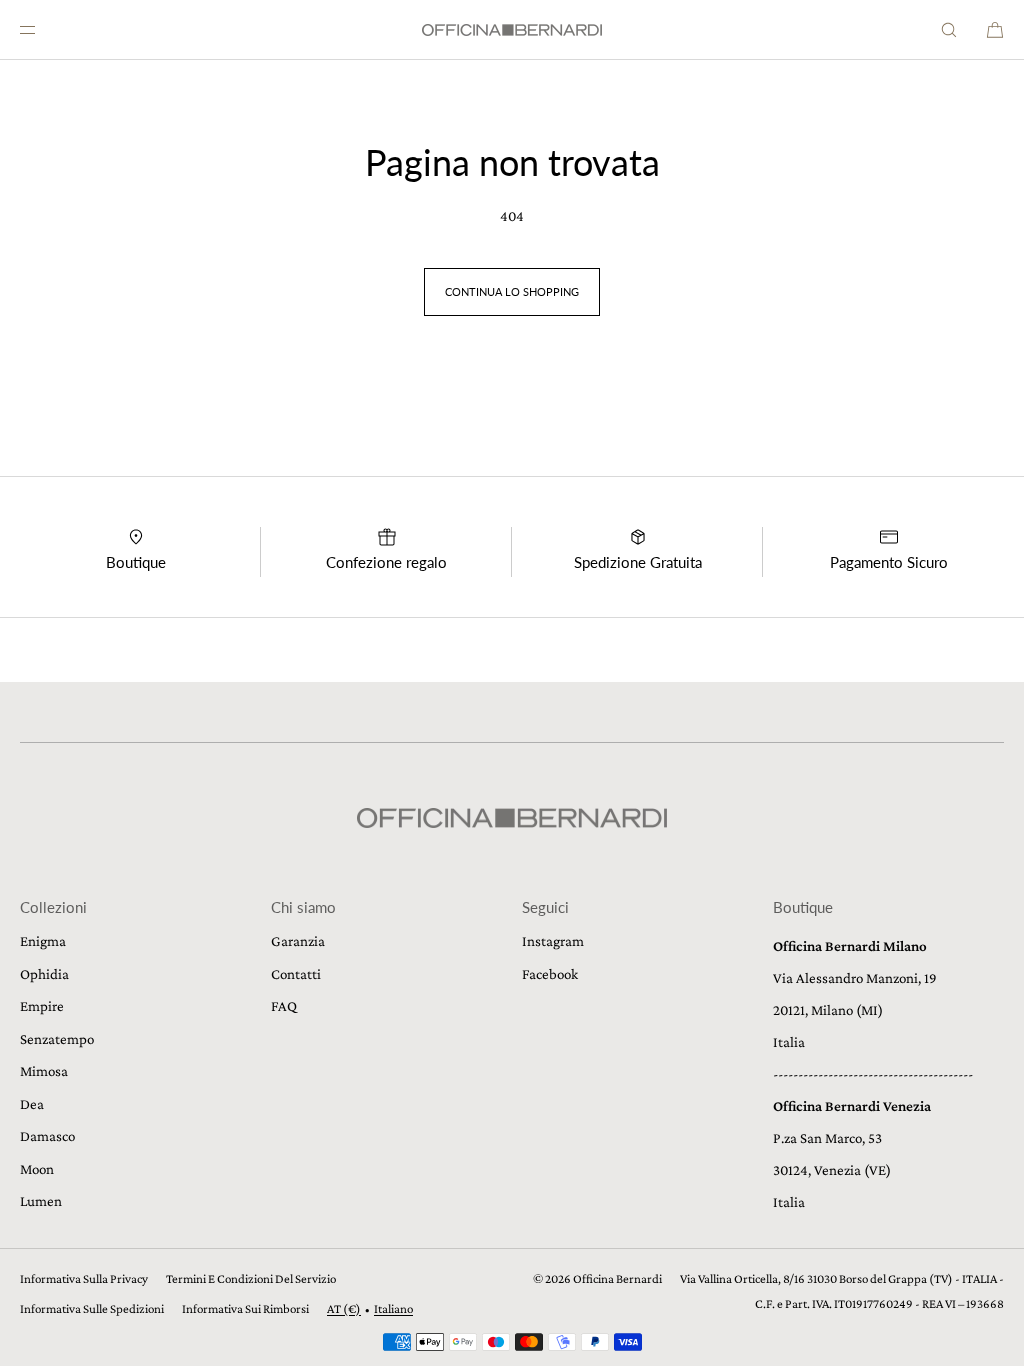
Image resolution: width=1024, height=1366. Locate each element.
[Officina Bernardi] (512, 30)
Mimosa (44, 1071)
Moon (37, 1169)
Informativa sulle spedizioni (92, 1308)
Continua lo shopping (512, 291)
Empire (42, 1006)
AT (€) (344, 1308)
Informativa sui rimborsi (245, 1308)
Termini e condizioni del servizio (251, 1278)
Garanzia (298, 941)
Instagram (553, 941)
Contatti (296, 974)
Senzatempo (57, 1039)
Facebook (550, 974)
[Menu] (44, 29)
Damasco (47, 1136)
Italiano (393, 1308)
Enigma (43, 941)
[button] (949, 29)
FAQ (284, 1006)
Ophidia (44, 974)
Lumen (41, 1201)
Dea (32, 1104)
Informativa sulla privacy (84, 1278)
